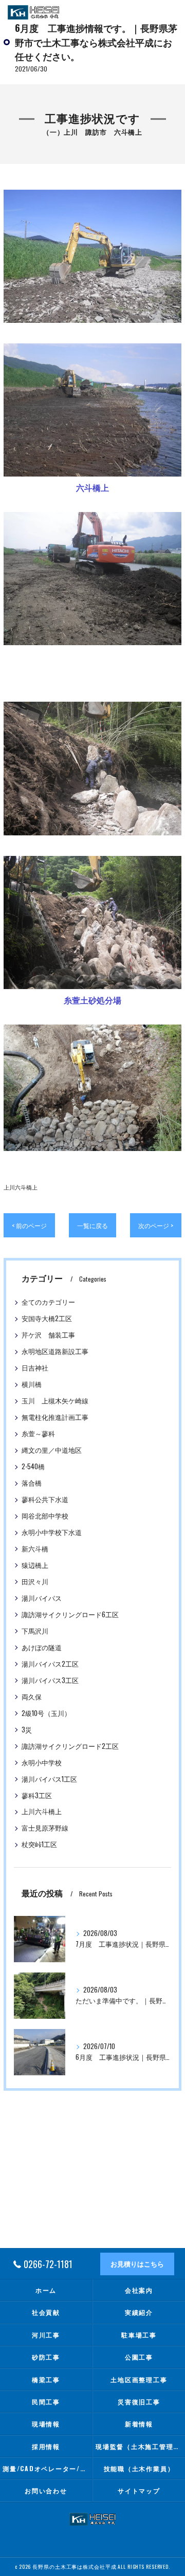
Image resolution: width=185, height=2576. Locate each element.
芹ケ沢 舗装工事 (48, 1335)
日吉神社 (35, 1368)
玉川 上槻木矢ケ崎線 (55, 1401)
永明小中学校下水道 (52, 1532)
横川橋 (32, 1384)
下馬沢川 (35, 1631)
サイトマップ (139, 2490)
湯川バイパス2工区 (50, 1664)
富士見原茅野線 (45, 1828)
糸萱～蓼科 (38, 1433)
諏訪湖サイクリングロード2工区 (70, 1746)
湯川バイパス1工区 (49, 1779)
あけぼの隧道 (42, 1647)
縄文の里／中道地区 (52, 1450)
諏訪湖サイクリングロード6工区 (70, 1614)
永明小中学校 (42, 1762)
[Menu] (169, 12)
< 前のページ (29, 1225)
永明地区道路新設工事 (55, 1351)
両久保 (32, 1697)
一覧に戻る (92, 1225)
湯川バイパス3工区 (50, 1680)
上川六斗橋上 (21, 1187)
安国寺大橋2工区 (47, 1318)
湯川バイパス (42, 1598)
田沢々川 (35, 1582)
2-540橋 (33, 1466)
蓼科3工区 (37, 1795)
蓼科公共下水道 (45, 1499)
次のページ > (156, 1225)
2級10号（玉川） (46, 1713)
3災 (27, 1730)
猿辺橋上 (35, 1565)
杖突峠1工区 (39, 1844)
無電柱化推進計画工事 (55, 1417)
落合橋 (32, 1483)
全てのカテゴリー (48, 1302)
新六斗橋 (35, 1549)
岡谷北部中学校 (45, 1516)
